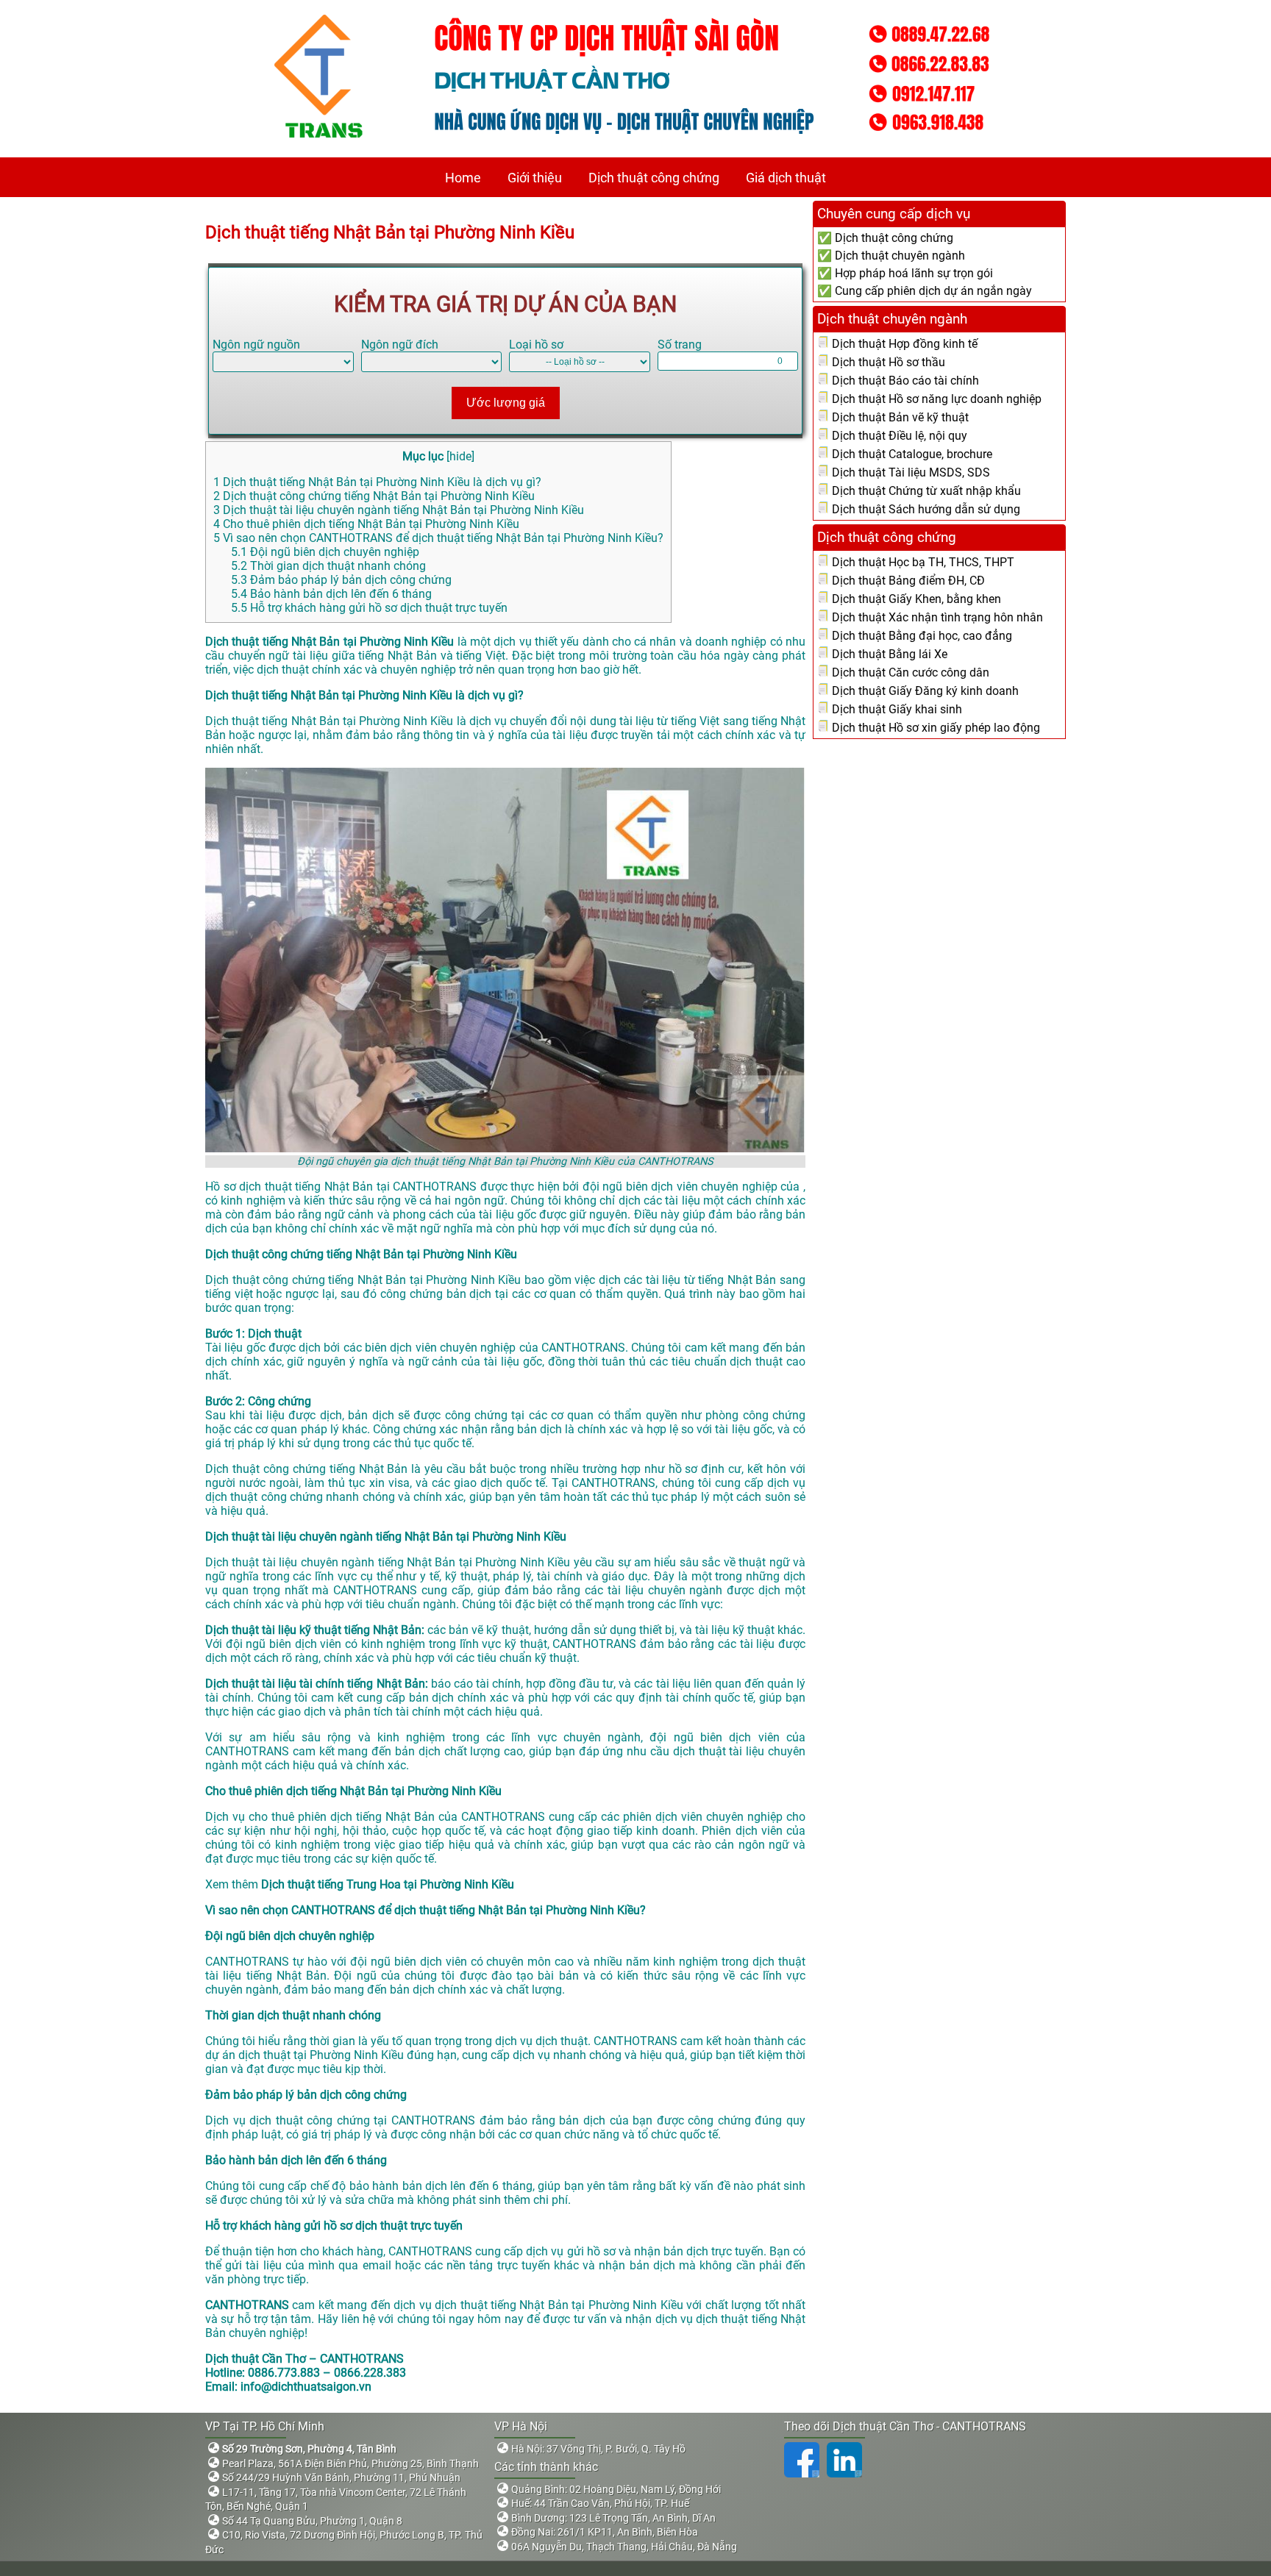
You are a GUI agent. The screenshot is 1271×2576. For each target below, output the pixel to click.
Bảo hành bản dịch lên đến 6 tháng (331, 594)
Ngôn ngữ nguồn (256, 345)
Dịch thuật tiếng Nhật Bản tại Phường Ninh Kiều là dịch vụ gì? (377, 482)
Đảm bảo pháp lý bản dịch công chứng (341, 580)
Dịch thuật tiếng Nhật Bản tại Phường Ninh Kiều (392, 232)
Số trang (680, 345)
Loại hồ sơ (536, 345)
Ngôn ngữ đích (400, 345)
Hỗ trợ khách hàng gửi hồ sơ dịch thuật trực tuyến (369, 608)
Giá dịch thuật (786, 178)
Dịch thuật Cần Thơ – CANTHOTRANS (305, 2359)
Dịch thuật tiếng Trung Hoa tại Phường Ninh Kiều (389, 1884)
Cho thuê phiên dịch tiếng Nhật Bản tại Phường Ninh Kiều (366, 524)
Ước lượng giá (506, 403)
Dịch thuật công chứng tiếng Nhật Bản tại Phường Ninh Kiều (374, 496)
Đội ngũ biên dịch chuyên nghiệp (325, 552)
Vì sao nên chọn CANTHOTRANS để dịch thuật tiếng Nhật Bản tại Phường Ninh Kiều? (438, 538)
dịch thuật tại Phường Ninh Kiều (321, 2055)
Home (463, 178)
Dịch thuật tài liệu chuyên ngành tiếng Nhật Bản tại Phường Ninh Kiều (399, 510)
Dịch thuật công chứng (654, 178)
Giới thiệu (535, 178)
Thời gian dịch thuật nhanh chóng (328, 566)
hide (460, 456)
